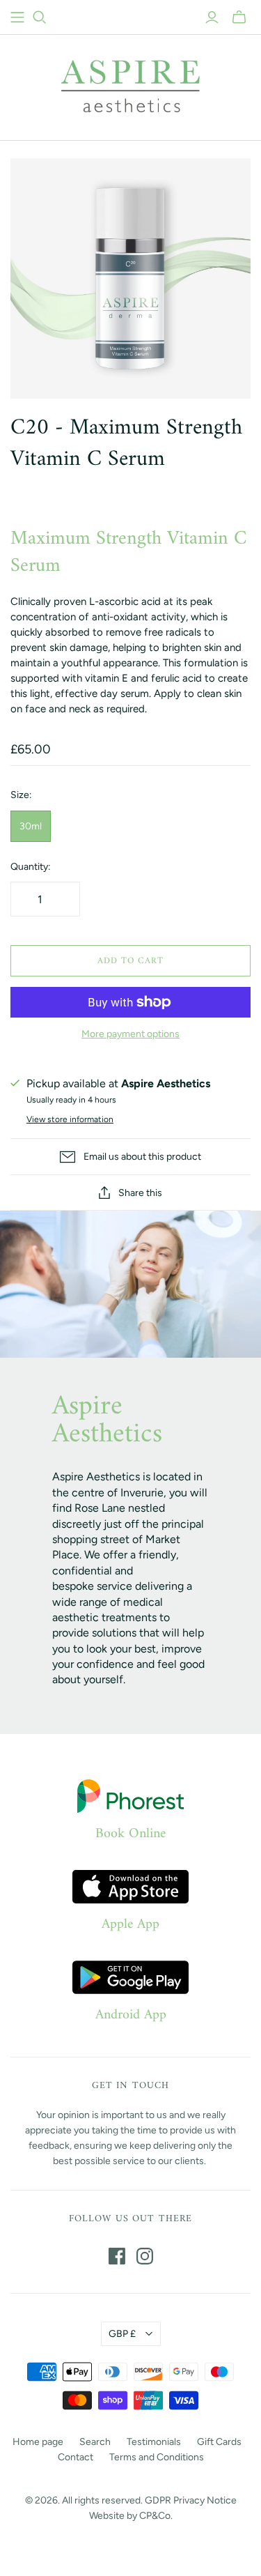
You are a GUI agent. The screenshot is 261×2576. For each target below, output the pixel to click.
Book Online (130, 1834)
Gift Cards (219, 2442)
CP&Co (155, 2516)
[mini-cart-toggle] (239, 17)
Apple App (130, 1925)
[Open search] (40, 17)
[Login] (212, 17)
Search (95, 2442)
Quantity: (31, 867)
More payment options (130, 1034)
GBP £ (122, 2334)
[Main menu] (17, 17)
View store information (70, 1119)
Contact (76, 2457)
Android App (131, 2016)
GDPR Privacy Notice (191, 2500)
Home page (38, 2442)
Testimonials (154, 2442)
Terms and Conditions (157, 2457)
